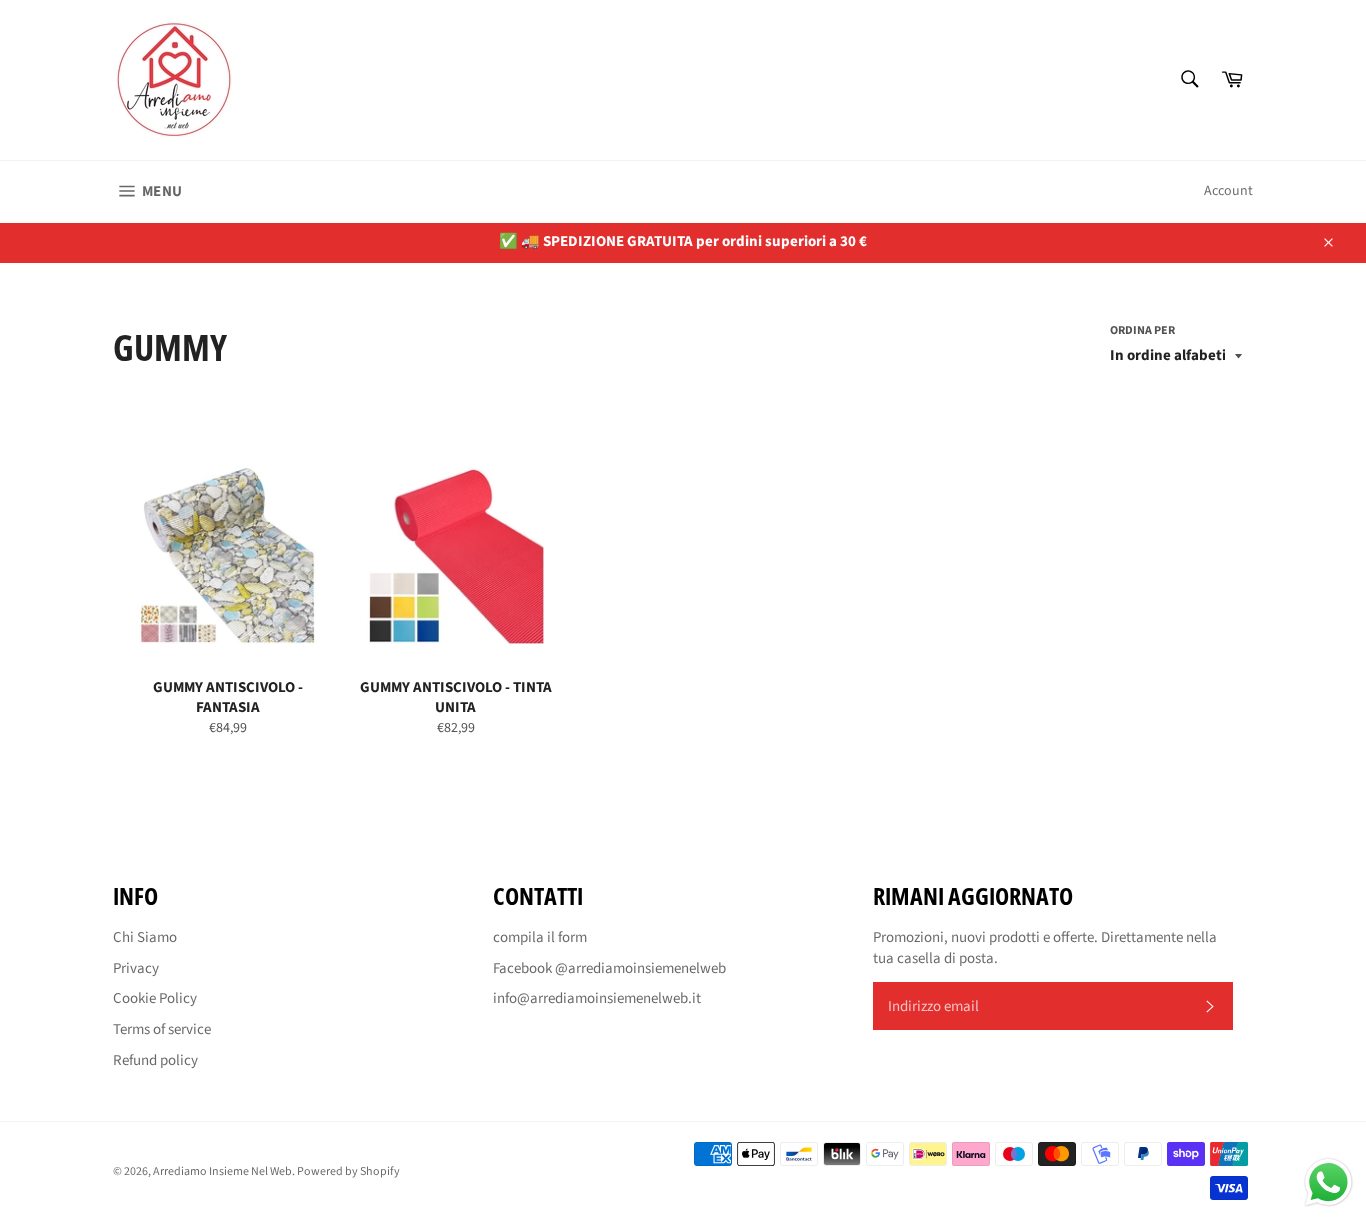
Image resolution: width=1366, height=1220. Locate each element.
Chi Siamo (145, 937)
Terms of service (162, 1029)
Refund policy (155, 1060)
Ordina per (1142, 331)
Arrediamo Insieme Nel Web (222, 1171)
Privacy (136, 968)
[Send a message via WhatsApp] (1328, 1182)
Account (1228, 191)
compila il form (540, 937)
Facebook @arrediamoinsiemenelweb (609, 968)
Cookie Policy (155, 998)
